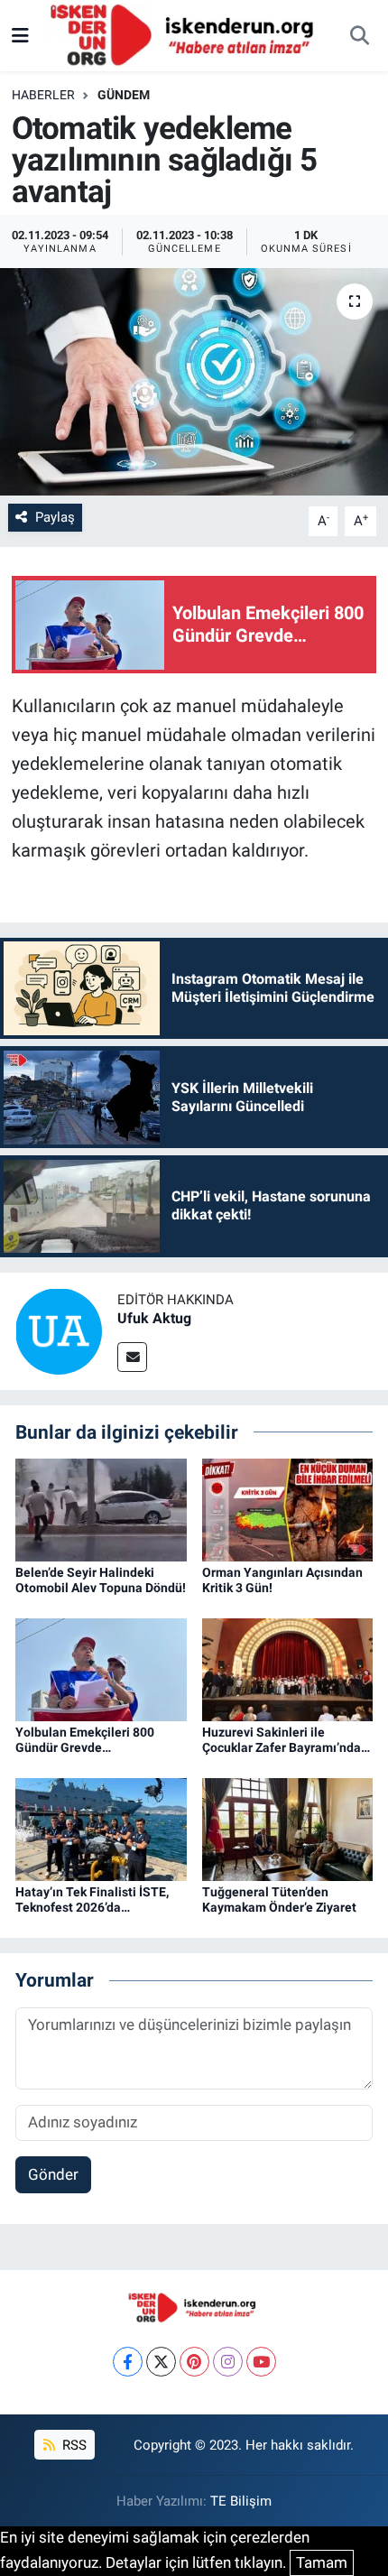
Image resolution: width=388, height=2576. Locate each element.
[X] (161, 2362)
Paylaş (55, 517)
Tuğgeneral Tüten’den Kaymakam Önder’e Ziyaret (279, 1900)
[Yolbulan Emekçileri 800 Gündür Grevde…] (101, 1669)
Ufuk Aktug (154, 1318)
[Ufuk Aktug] (59, 1330)
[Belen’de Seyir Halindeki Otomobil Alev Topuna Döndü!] (101, 1508)
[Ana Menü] (20, 35)
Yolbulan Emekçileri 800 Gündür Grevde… (85, 1740)
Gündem (124, 95)
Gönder (53, 2174)
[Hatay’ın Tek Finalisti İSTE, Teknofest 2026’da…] (101, 1829)
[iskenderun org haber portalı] (186, 34)
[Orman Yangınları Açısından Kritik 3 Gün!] (288, 1508)
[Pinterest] (194, 2362)
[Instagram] (228, 2362)
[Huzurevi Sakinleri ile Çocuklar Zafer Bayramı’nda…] (288, 1669)
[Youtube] (261, 2362)
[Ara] (359, 36)
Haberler (43, 95)
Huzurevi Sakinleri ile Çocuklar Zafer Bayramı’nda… (286, 1740)
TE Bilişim (241, 2501)
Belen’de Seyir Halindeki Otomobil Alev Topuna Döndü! (101, 1580)
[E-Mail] (132, 1357)
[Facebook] (128, 2362)
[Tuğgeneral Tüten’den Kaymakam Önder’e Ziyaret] (288, 1829)
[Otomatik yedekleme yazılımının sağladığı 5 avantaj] (194, 382)
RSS (73, 2445)
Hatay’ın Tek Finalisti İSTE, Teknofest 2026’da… (92, 1900)
